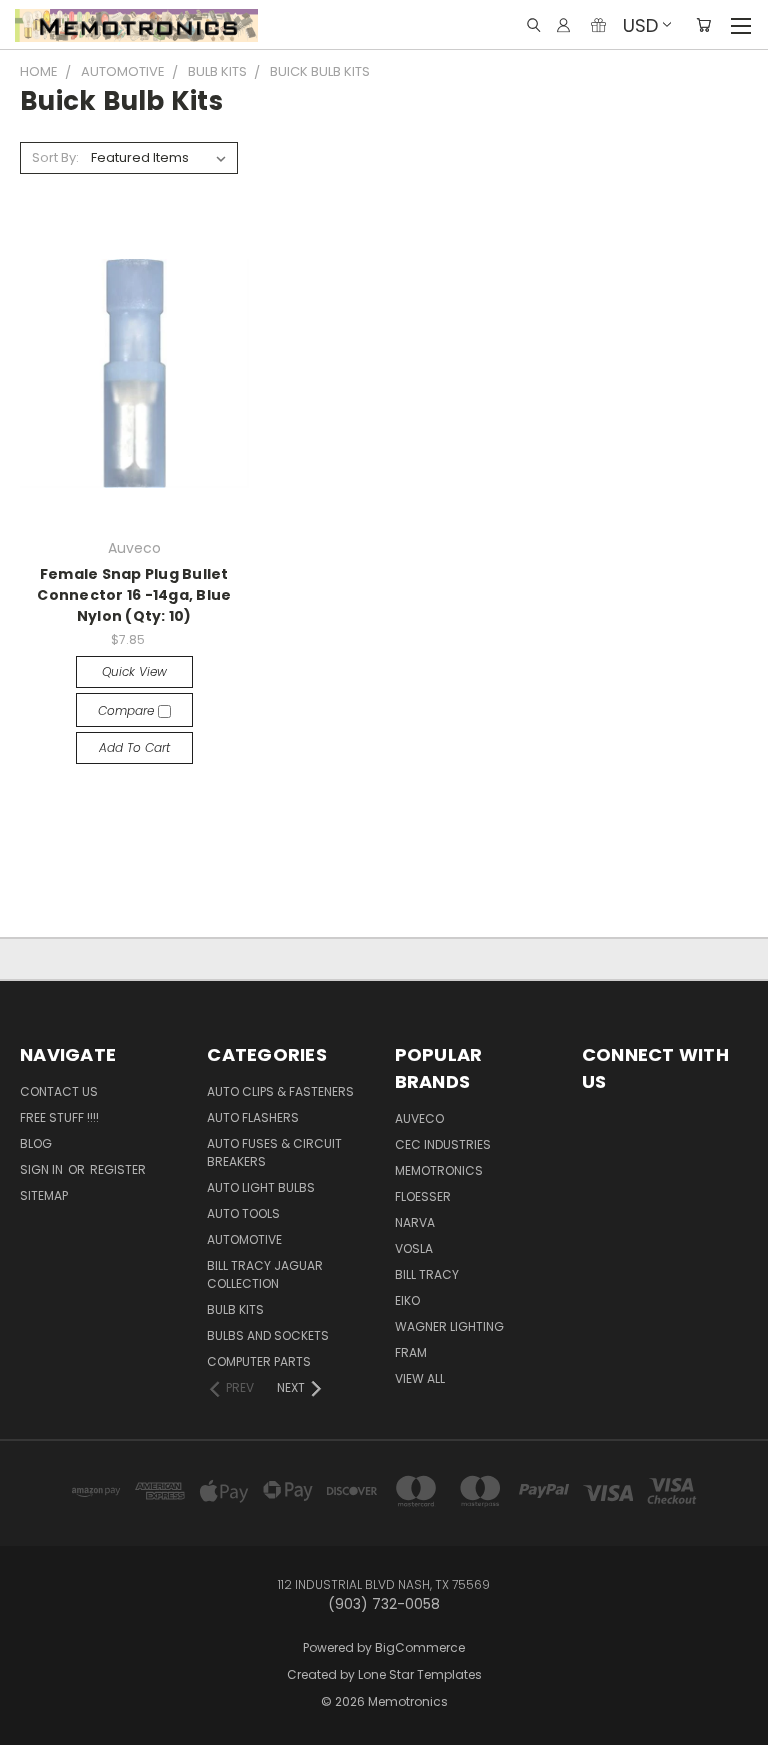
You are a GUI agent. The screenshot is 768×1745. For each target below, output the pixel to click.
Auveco (419, 1118)
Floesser (423, 1196)
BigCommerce (420, 1647)
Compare (128, 710)
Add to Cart (134, 747)
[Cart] (703, 25)
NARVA (415, 1222)
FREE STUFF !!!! (59, 1117)
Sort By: (55, 157)
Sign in (43, 1169)
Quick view (134, 671)
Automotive (244, 1239)
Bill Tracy (427, 1274)
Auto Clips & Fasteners (280, 1091)
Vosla (414, 1248)
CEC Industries (443, 1144)
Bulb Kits (235, 1309)
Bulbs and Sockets (268, 1335)
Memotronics (439, 1170)
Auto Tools (243, 1213)
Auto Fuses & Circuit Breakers (274, 1152)
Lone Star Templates (420, 1674)
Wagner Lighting (449, 1326)
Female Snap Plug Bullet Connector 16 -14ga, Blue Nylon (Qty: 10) (134, 595)
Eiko (407, 1300)
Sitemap (44, 1195)
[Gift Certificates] (598, 25)
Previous (44, 1710)
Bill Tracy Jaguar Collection (265, 1274)
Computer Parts (259, 1361)
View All (420, 1378)
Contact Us (59, 1091)
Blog (36, 1143)
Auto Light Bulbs (261, 1187)
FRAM (411, 1352)
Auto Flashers (253, 1117)
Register (118, 1169)
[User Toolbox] (563, 25)
